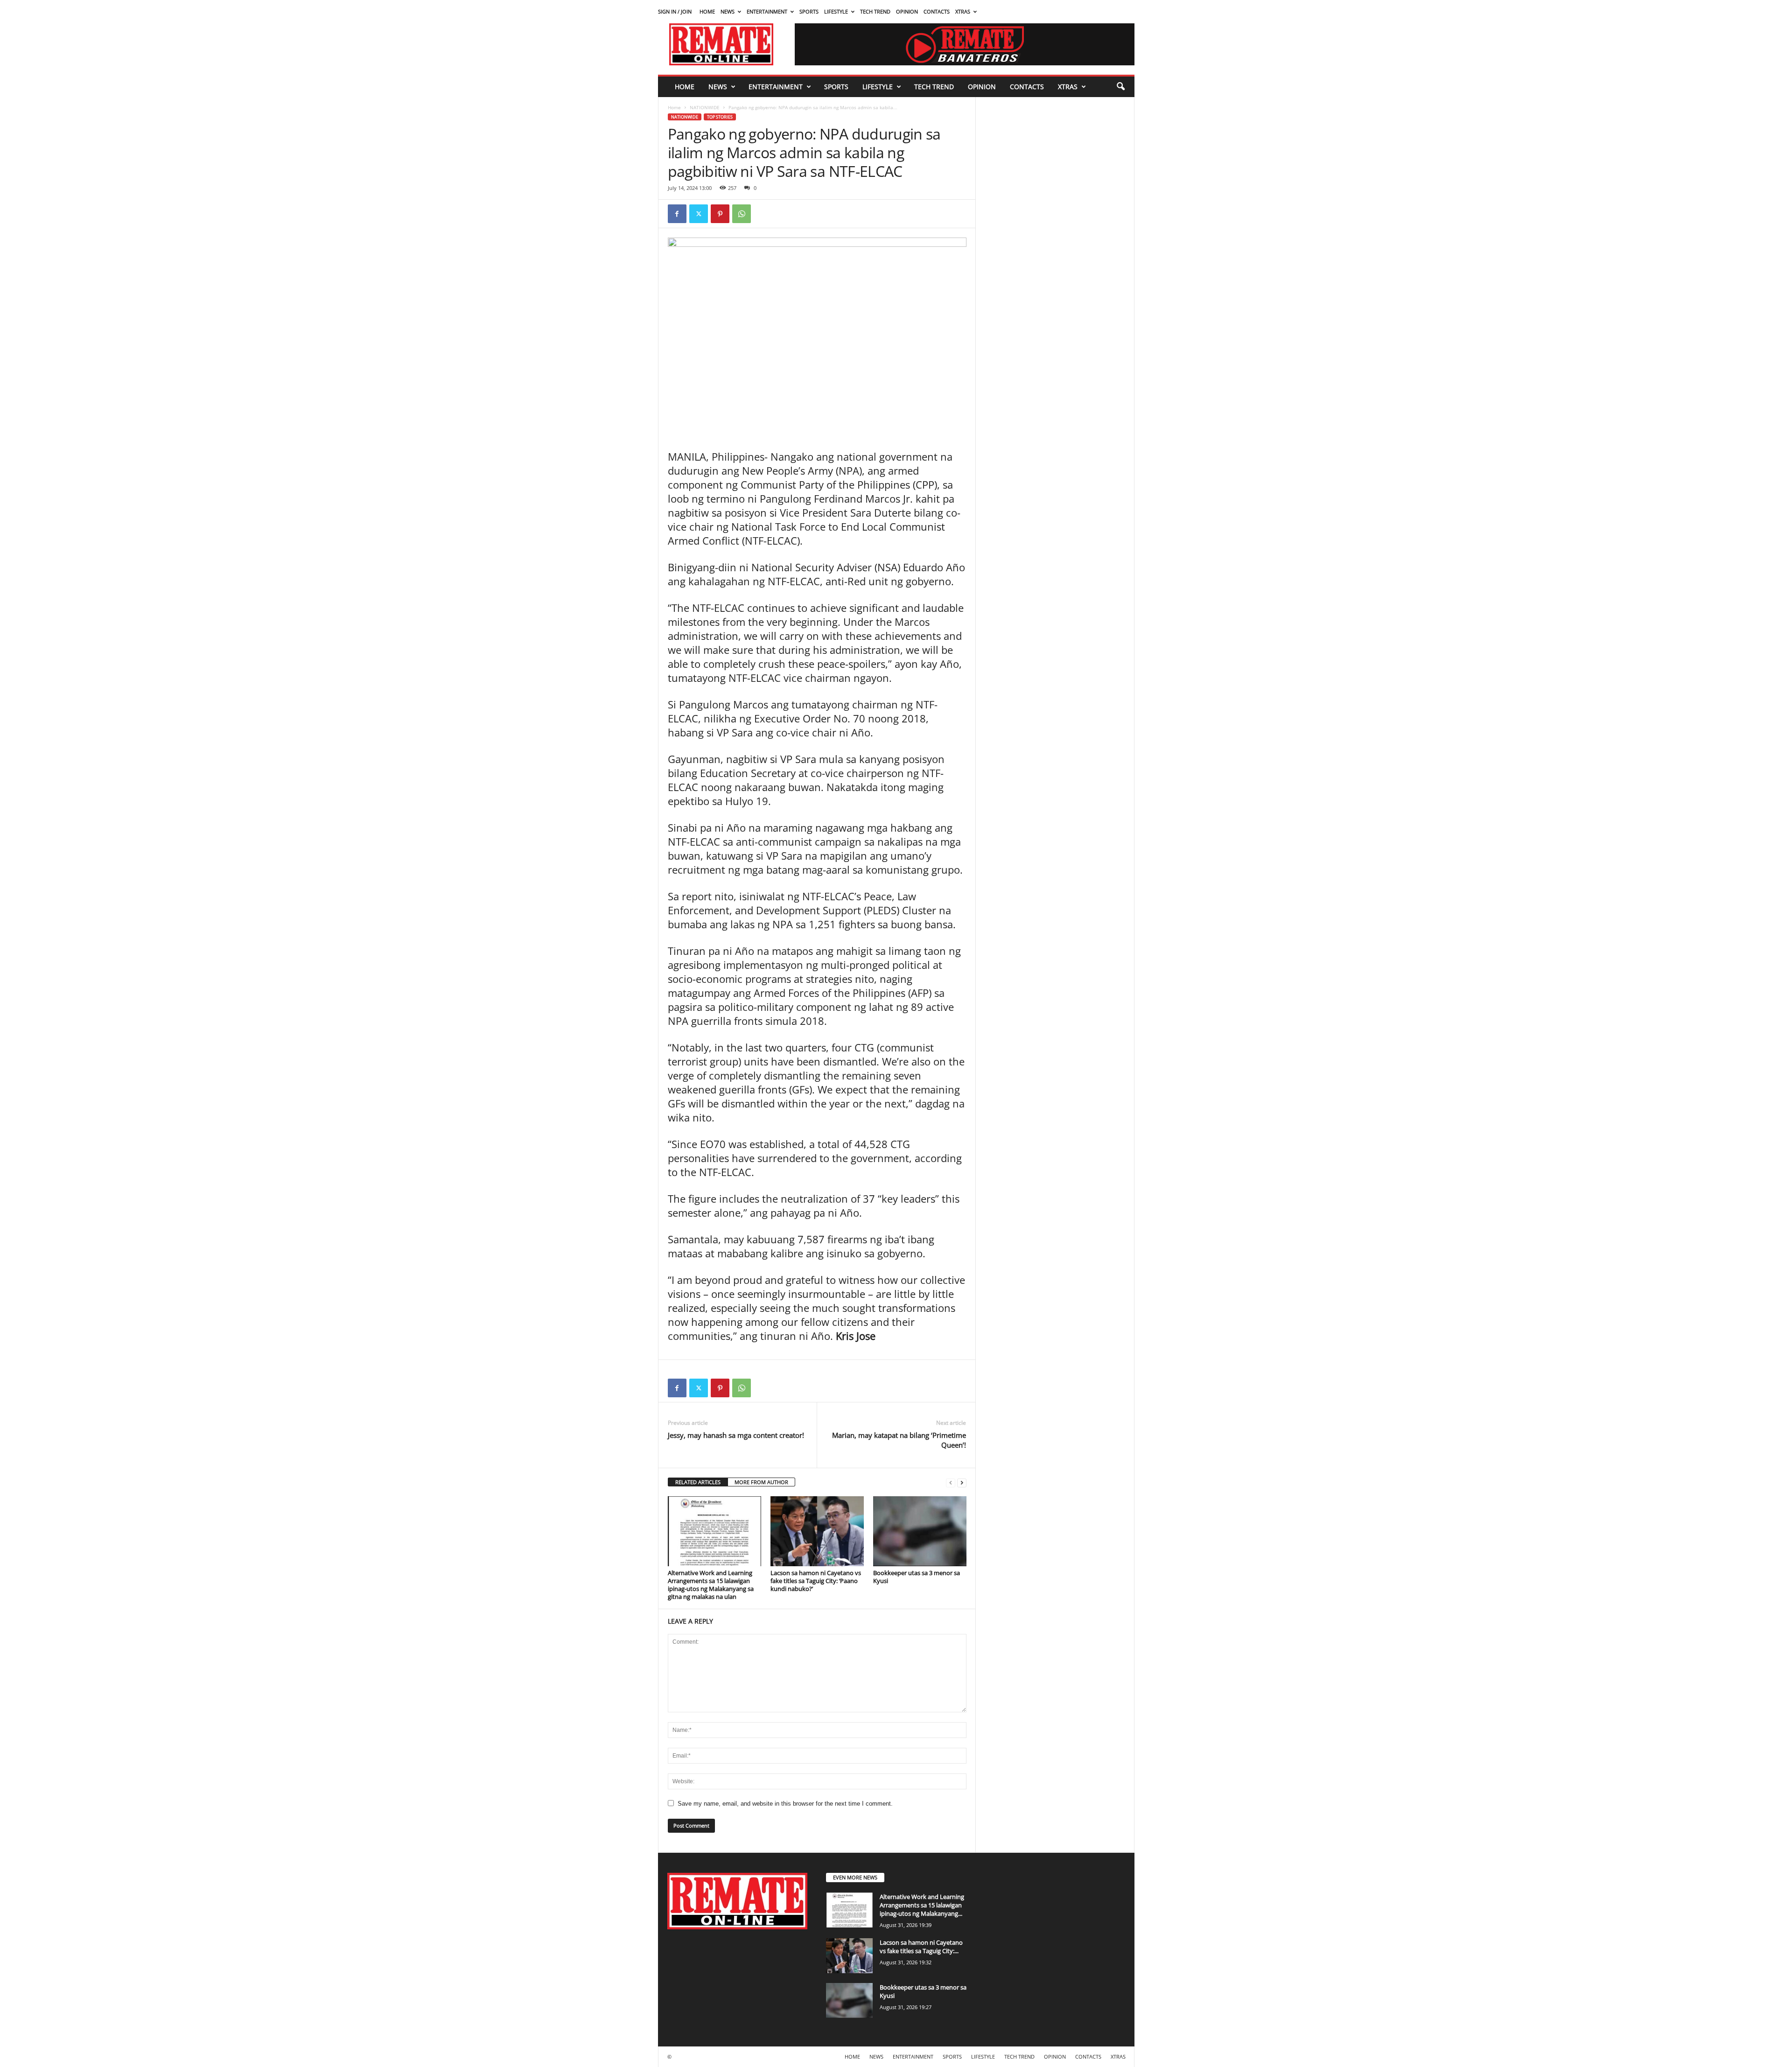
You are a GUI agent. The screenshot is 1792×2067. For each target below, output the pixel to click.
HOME (707, 11)
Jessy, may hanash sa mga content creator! (736, 1435)
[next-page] (962, 1482)
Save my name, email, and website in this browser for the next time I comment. (785, 1804)
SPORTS (809, 11)
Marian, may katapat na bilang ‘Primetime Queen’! (899, 1440)
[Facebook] (677, 214)
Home (674, 107)
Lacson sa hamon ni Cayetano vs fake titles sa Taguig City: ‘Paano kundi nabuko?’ (816, 1581)
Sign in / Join (675, 11)
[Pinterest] (720, 214)
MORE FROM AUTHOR (761, 1482)
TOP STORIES (720, 117)
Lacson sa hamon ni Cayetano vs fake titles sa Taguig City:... (921, 1947)
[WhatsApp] (742, 214)
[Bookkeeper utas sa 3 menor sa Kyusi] (920, 1531)
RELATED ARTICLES (698, 1482)
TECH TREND (875, 11)
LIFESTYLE (836, 11)
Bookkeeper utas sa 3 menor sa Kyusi (917, 1577)
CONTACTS (937, 11)
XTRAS (963, 11)
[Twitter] (699, 214)
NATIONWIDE (705, 107)
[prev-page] (951, 1482)
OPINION (907, 11)
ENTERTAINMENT (767, 11)
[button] (1120, 87)
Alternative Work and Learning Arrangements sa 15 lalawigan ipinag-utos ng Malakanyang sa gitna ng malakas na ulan (711, 1585)
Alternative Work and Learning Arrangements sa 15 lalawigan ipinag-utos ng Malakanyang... (922, 1905)
